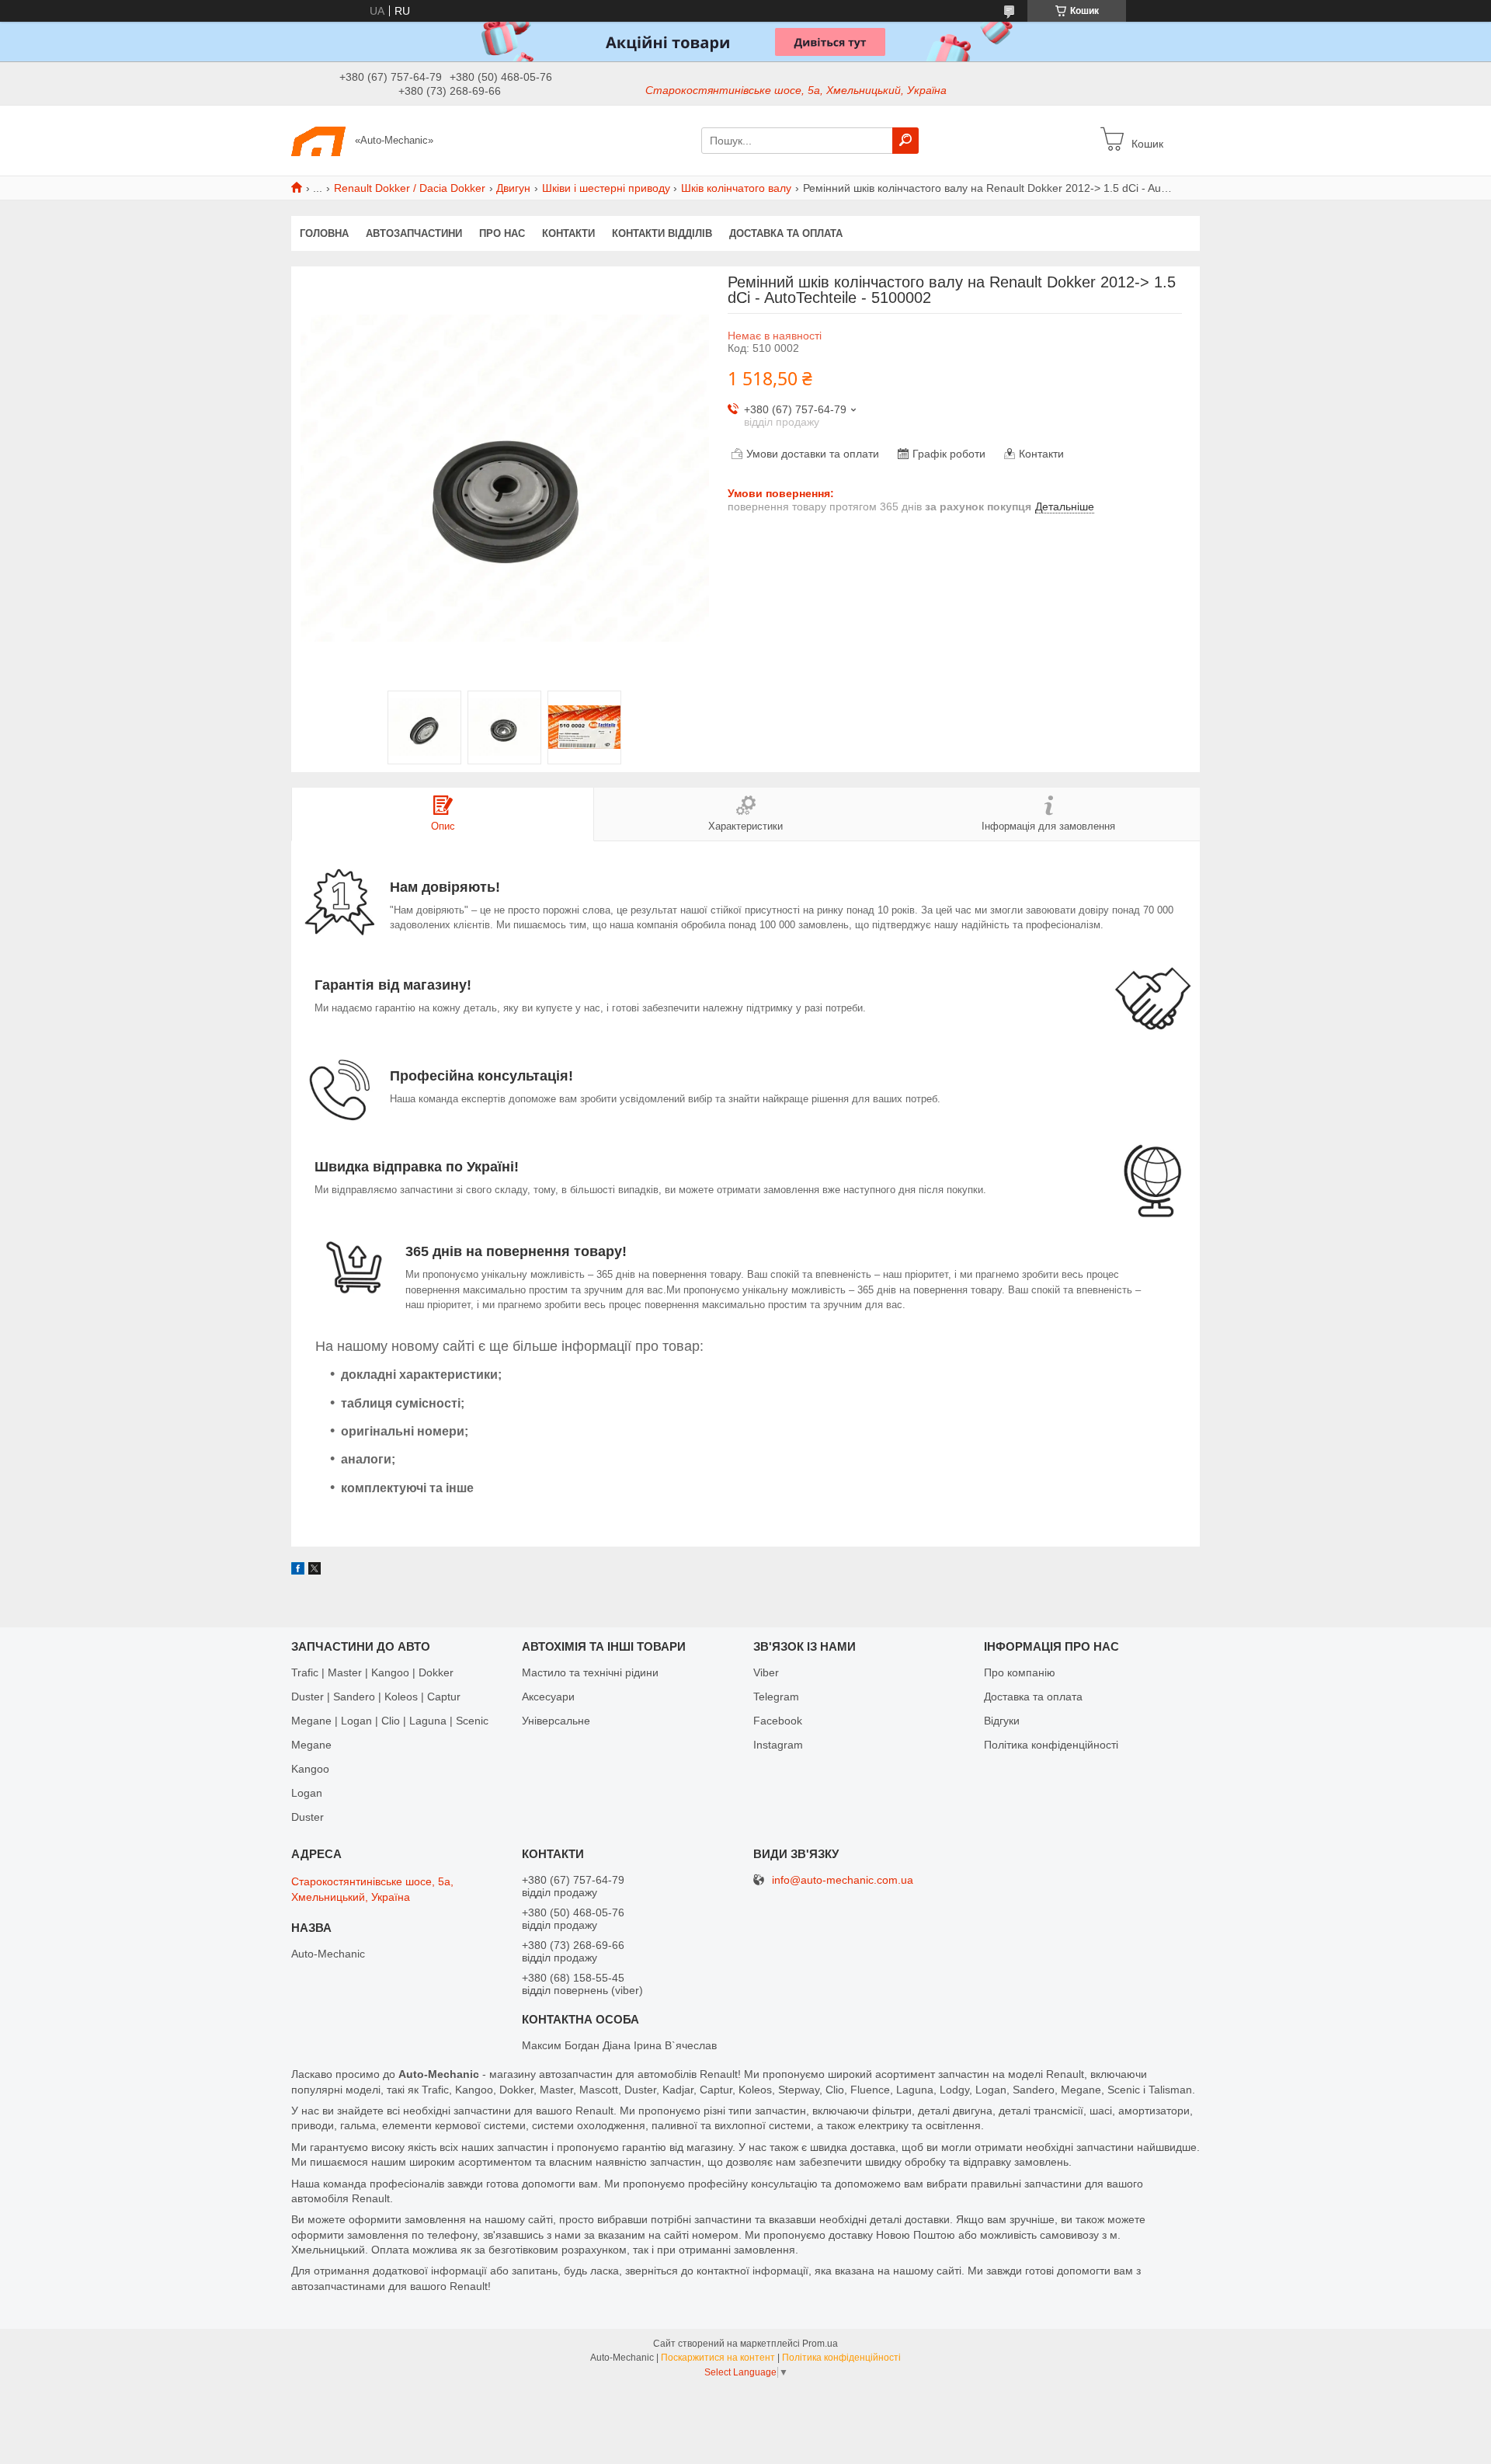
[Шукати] (905, 141)
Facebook (778, 1721)
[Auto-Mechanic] (318, 140)
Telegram (776, 1697)
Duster (308, 1817)
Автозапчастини (414, 233)
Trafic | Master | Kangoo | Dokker (372, 1672)
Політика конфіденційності (1051, 1745)
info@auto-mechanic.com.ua (843, 1880)
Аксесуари (548, 1697)
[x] (315, 1571)
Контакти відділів (662, 233)
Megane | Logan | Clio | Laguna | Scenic (390, 1721)
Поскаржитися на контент (718, 2358)
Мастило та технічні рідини (590, 1672)
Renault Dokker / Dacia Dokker (410, 188)
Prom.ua (820, 2344)
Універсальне (556, 1721)
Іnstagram (778, 1745)
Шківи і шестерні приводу (606, 188)
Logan (307, 1793)
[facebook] (298, 1571)
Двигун (513, 188)
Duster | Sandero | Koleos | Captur (376, 1697)
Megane (311, 1745)
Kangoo (310, 1769)
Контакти (568, 233)
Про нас (502, 233)
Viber (766, 1672)
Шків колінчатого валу (736, 188)
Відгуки (1002, 1721)
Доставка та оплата (786, 233)
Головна (324, 233)
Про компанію (1020, 1672)
